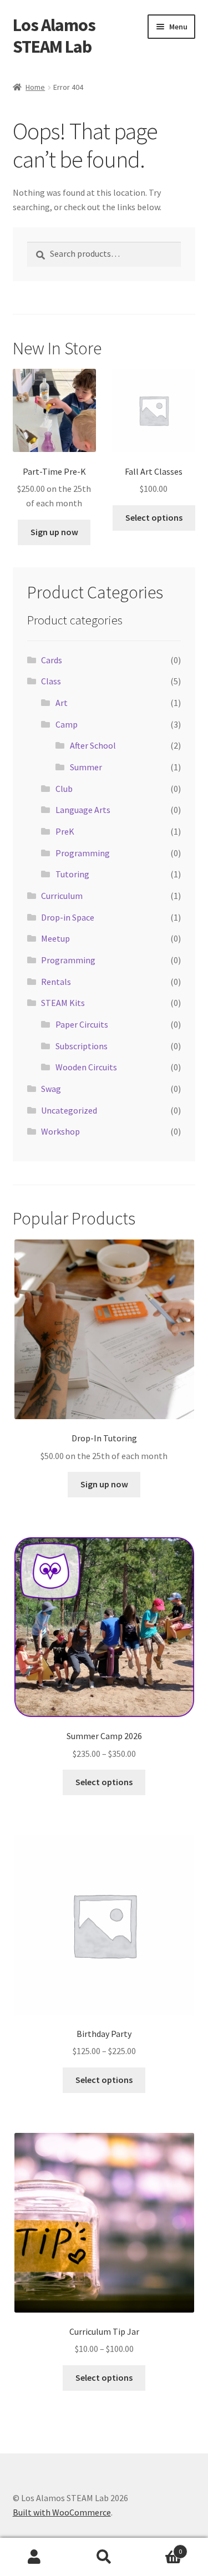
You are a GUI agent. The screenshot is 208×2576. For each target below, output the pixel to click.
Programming (83, 853)
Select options (154, 517)
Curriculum (62, 896)
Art (62, 703)
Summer (86, 767)
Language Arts (83, 810)
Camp (67, 724)
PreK (65, 831)
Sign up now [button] (54, 532)
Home (35, 87)
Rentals (56, 982)
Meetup (55, 938)
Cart (160, 2547)
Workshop (60, 1131)
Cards (52, 660)
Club (64, 789)
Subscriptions (82, 1046)
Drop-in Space (68, 917)
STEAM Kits (63, 1003)
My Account (35, 2557)
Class (51, 681)
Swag (51, 1089)
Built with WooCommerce (62, 2512)
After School (93, 745)
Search (104, 2557)
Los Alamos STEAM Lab (54, 36)
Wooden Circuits (86, 1067)
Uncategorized (69, 1110)
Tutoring (72, 874)
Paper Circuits (82, 1024)
